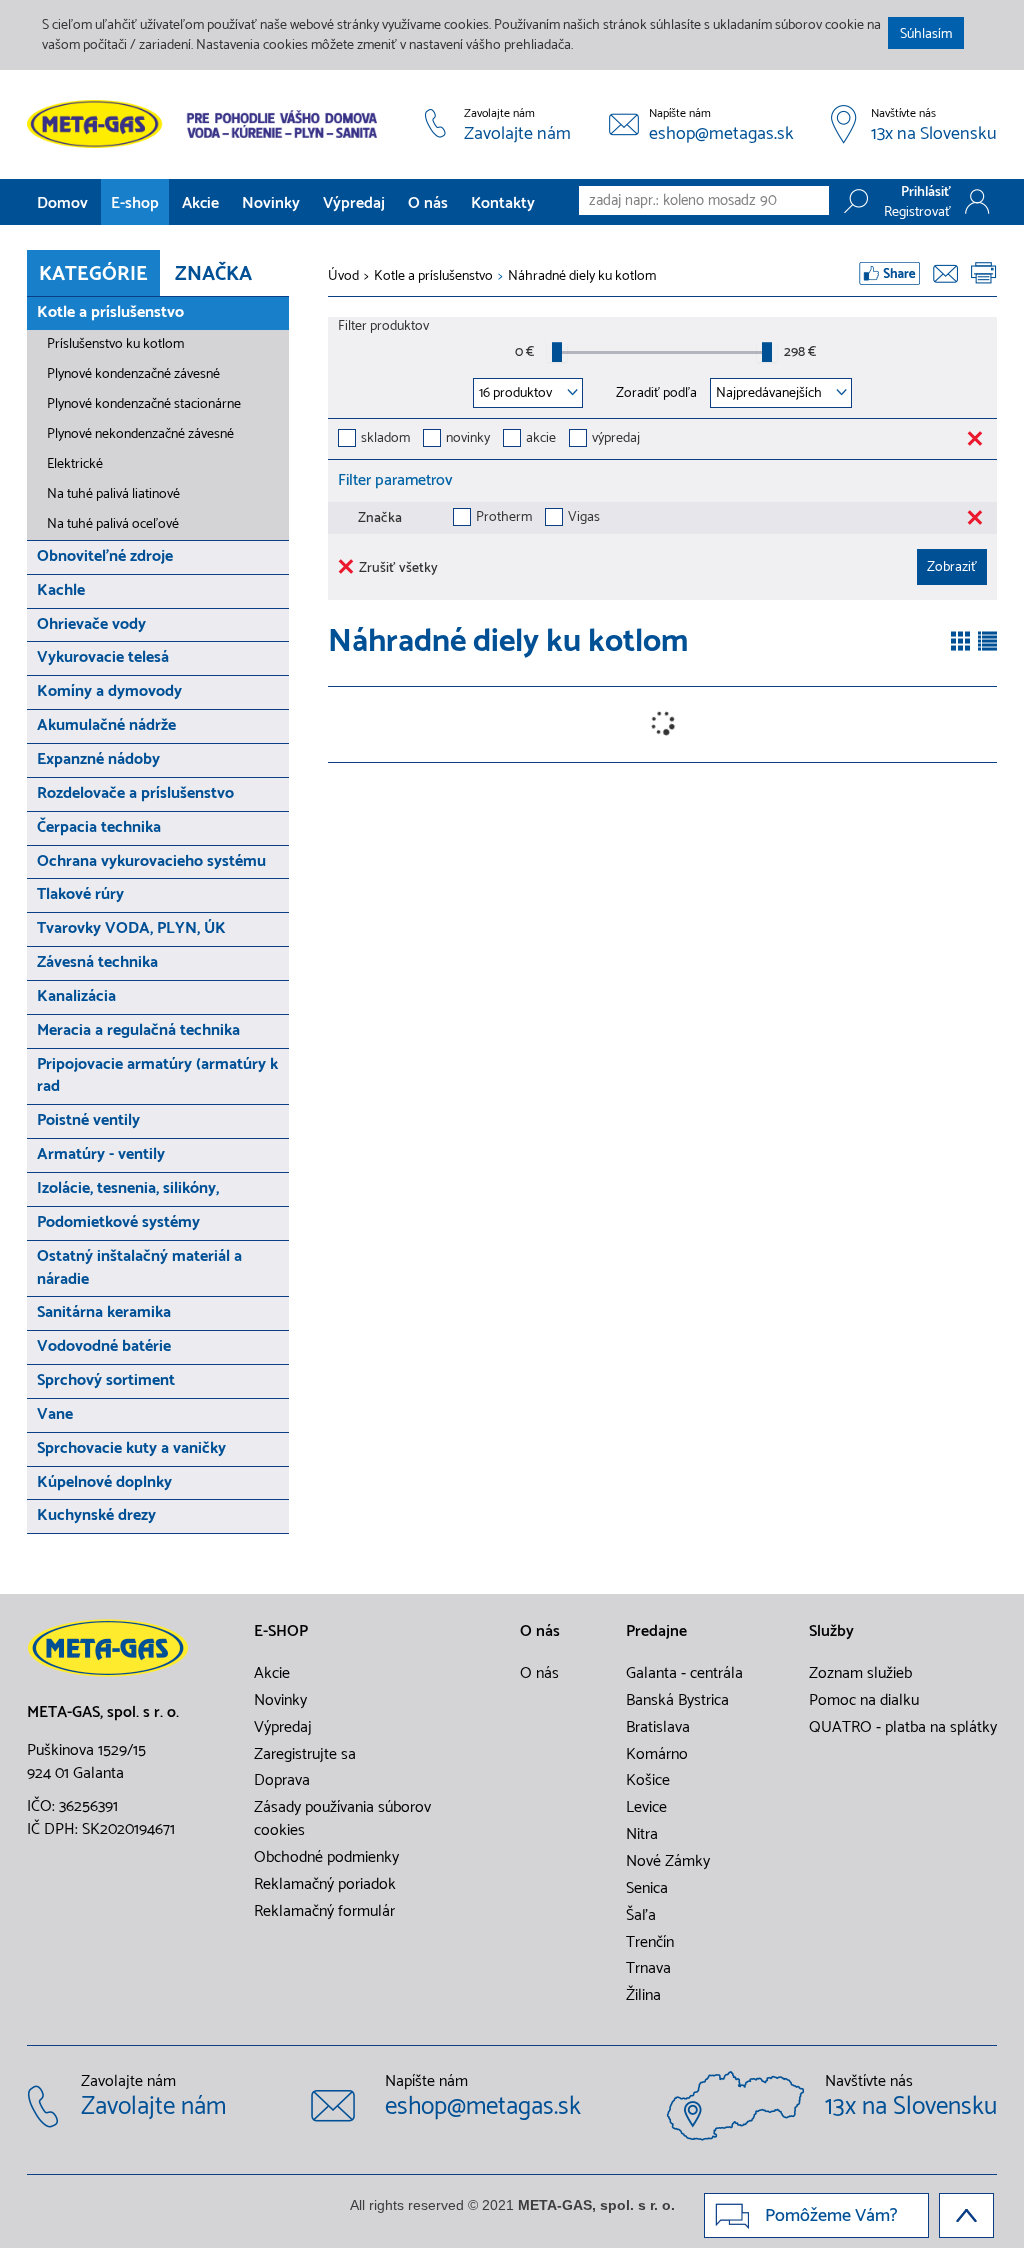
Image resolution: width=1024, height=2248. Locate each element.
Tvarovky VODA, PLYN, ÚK (131, 928)
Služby (831, 1632)
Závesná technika (97, 962)
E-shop (135, 203)
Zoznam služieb (860, 1674)
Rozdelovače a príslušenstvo (135, 793)
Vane (55, 1414)
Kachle (61, 590)
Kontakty (503, 203)
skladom (385, 439)
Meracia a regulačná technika (138, 1030)
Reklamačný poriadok (325, 1885)
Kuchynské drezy (96, 1515)
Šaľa (641, 1916)
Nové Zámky (668, 1862)
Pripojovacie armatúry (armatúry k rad (157, 1076)
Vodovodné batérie (104, 1346)
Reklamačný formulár (324, 1912)
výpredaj (616, 439)
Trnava (648, 1969)
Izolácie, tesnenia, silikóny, (128, 1188)
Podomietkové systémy (118, 1222)
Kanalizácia (76, 996)
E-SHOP (281, 1632)
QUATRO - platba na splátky (903, 1728)
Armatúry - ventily (101, 1154)
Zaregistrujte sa (305, 1755)
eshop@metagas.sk (721, 135)
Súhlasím (926, 34)
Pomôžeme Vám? (831, 2216)
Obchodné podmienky (326, 1858)
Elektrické (75, 464)
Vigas (584, 518)
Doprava (282, 1781)
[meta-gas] (207, 124)
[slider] (557, 352)
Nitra (642, 1835)
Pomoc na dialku (864, 1701)
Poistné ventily (88, 1120)
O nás (428, 203)
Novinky (271, 203)
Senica (647, 1889)
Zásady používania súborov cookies (342, 1819)
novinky (468, 439)
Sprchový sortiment (106, 1380)
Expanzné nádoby (98, 759)
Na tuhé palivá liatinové (113, 494)
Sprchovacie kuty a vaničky (131, 1448)
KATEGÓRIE (93, 274)
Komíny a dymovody (109, 691)
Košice (648, 1781)
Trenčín (650, 1943)
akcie (541, 439)
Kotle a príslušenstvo (110, 312)
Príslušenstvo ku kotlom (115, 344)
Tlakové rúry (80, 894)
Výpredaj (354, 203)
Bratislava (658, 1728)
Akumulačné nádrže (106, 725)
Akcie (200, 203)
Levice (646, 1808)
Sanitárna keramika (104, 1312)
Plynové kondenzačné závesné (133, 374)
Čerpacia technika (99, 827)
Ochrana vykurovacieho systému (151, 861)
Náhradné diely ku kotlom (582, 277)
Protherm (504, 518)
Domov (62, 203)
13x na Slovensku (934, 135)
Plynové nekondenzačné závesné (140, 434)
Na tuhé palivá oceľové (113, 524)
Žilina (643, 1996)
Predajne (656, 1632)
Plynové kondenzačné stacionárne (144, 404)
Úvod (343, 277)
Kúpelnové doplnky (104, 1482)
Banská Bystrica (677, 1701)
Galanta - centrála (684, 1674)
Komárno (657, 1755)
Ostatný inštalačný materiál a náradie (139, 1268)
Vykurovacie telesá (103, 657)
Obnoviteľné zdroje (105, 556)
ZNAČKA (213, 274)
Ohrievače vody (91, 624)
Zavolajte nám (517, 135)
